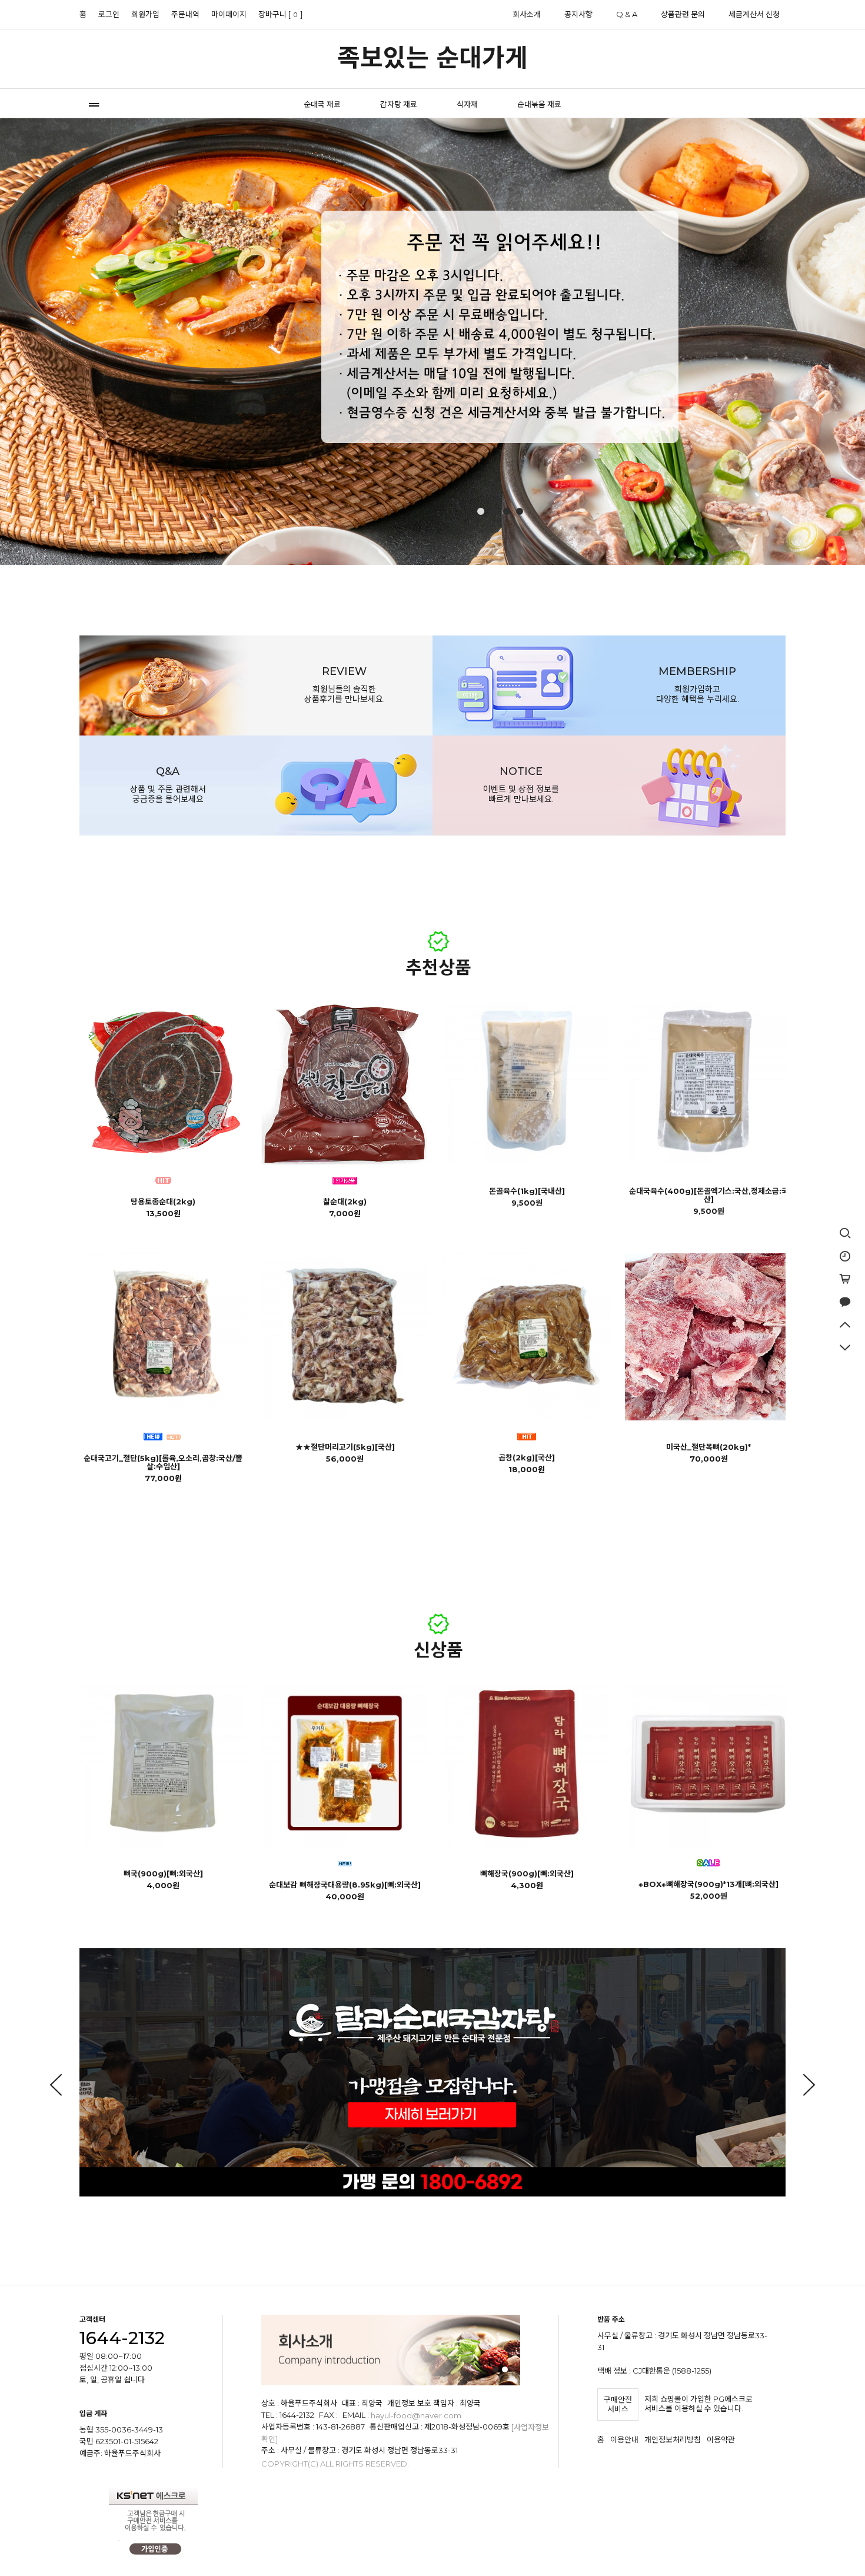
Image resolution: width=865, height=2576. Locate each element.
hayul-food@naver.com (416, 2416)
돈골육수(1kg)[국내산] (527, 1191)
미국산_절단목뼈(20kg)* (708, 1447)
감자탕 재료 (399, 104)
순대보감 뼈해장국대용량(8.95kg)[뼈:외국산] (345, 1885)
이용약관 (721, 2439)
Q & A (627, 14)
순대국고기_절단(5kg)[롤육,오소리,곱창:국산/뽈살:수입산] (163, 1462)
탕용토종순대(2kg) (163, 1202)
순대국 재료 (322, 104)
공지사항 (578, 14)
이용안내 (624, 2439)
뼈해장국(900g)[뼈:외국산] (527, 1873)
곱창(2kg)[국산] (527, 1457)
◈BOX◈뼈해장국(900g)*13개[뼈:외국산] (708, 1884)
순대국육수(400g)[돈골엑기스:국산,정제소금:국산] (709, 1195)
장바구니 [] (280, 14)
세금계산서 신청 (754, 14)
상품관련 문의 (683, 14)
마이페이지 (229, 14)
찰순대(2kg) (345, 1202)
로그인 (109, 14)
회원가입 (145, 14)
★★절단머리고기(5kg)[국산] (345, 1447)
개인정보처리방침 (673, 2439)
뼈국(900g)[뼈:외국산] (163, 1873)
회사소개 (527, 14)
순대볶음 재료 (539, 104)
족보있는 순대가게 (432, 58)
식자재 (467, 104)
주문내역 (185, 14)
